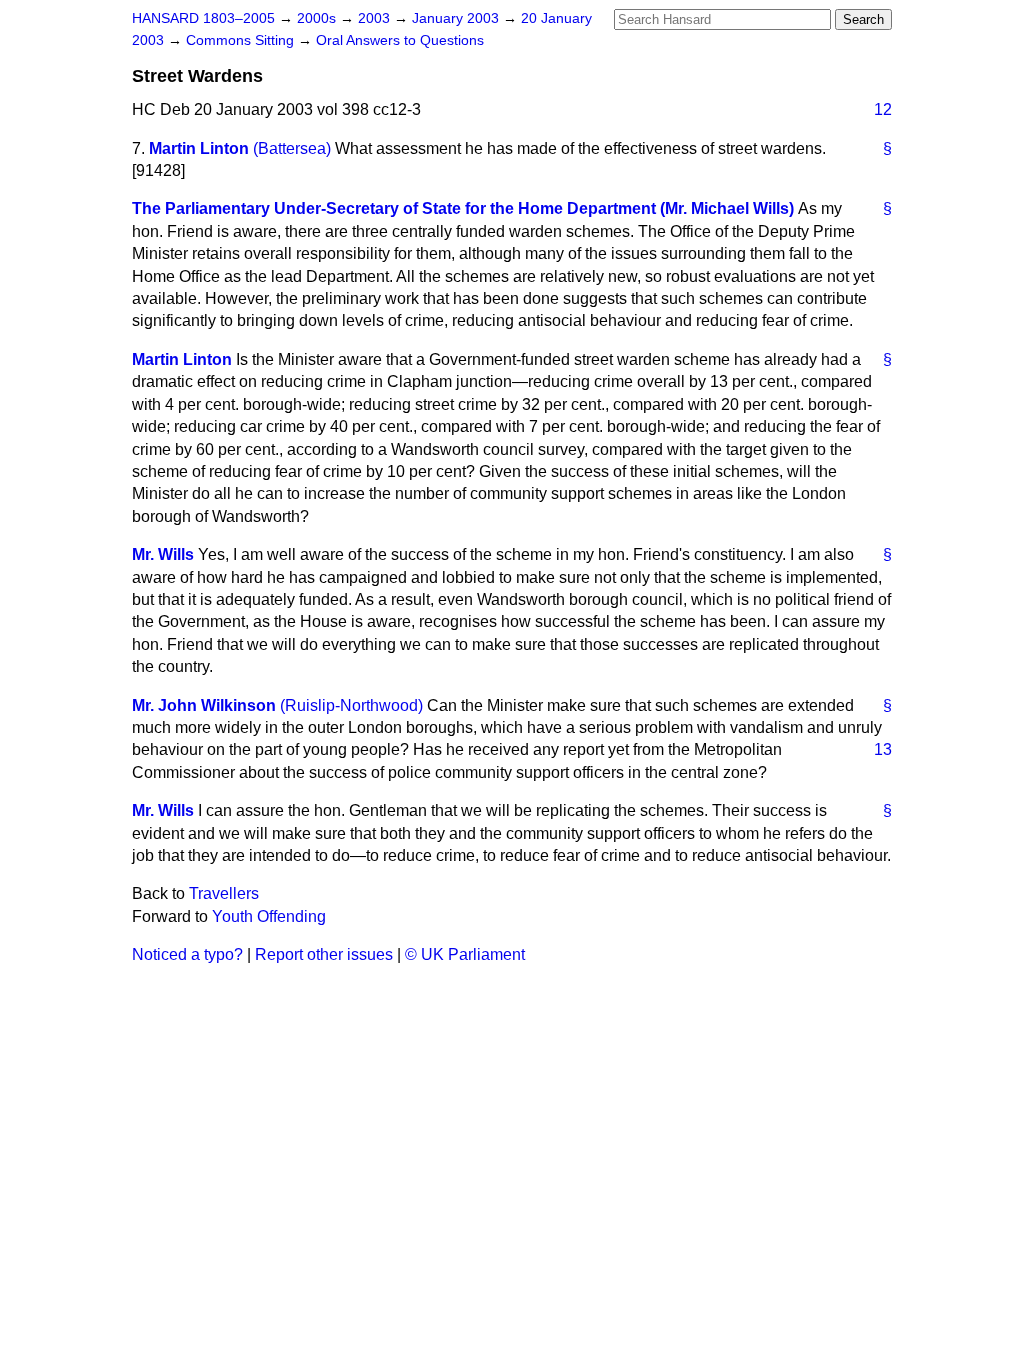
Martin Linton (199, 148)
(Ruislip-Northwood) (351, 705)
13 (883, 749)
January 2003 (457, 18)
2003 (376, 18)
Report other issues (324, 954)
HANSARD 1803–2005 (203, 18)
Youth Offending (269, 916)
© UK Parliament (465, 954)
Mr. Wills (163, 554)
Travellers (224, 893)
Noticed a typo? (187, 954)
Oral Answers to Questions (400, 40)
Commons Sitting (242, 40)
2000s (318, 18)
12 (883, 109)
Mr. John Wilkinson (204, 705)
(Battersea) (292, 148)
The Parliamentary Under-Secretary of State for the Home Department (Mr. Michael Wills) (463, 208)
